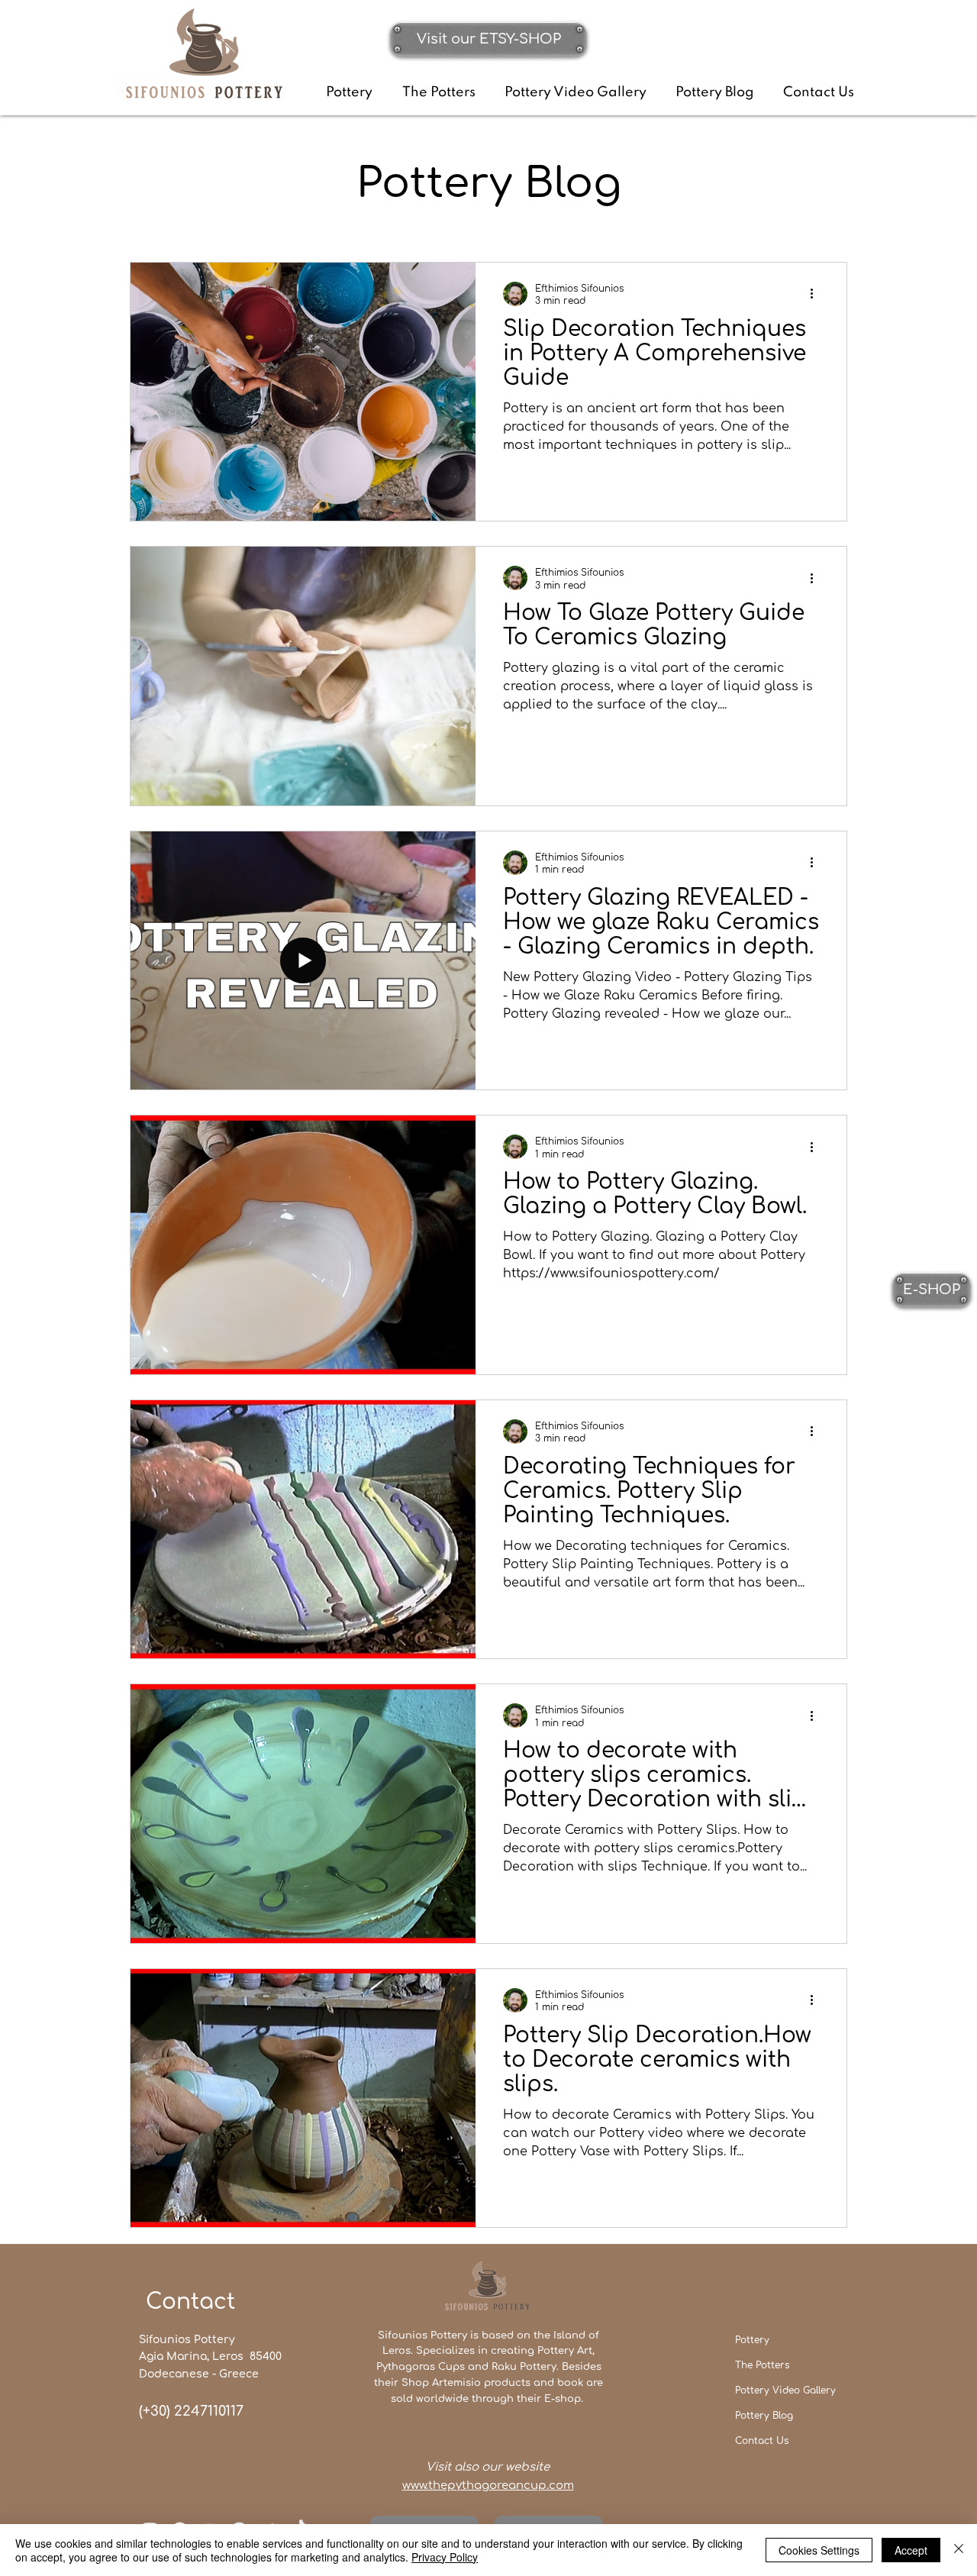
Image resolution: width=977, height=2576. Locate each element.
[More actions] (817, 294)
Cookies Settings (819, 2550)
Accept (911, 2550)
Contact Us (762, 2441)
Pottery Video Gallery (785, 2390)
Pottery (752, 2340)
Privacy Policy (445, 2557)
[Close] (959, 2550)
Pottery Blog (764, 2416)
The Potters (762, 2365)
